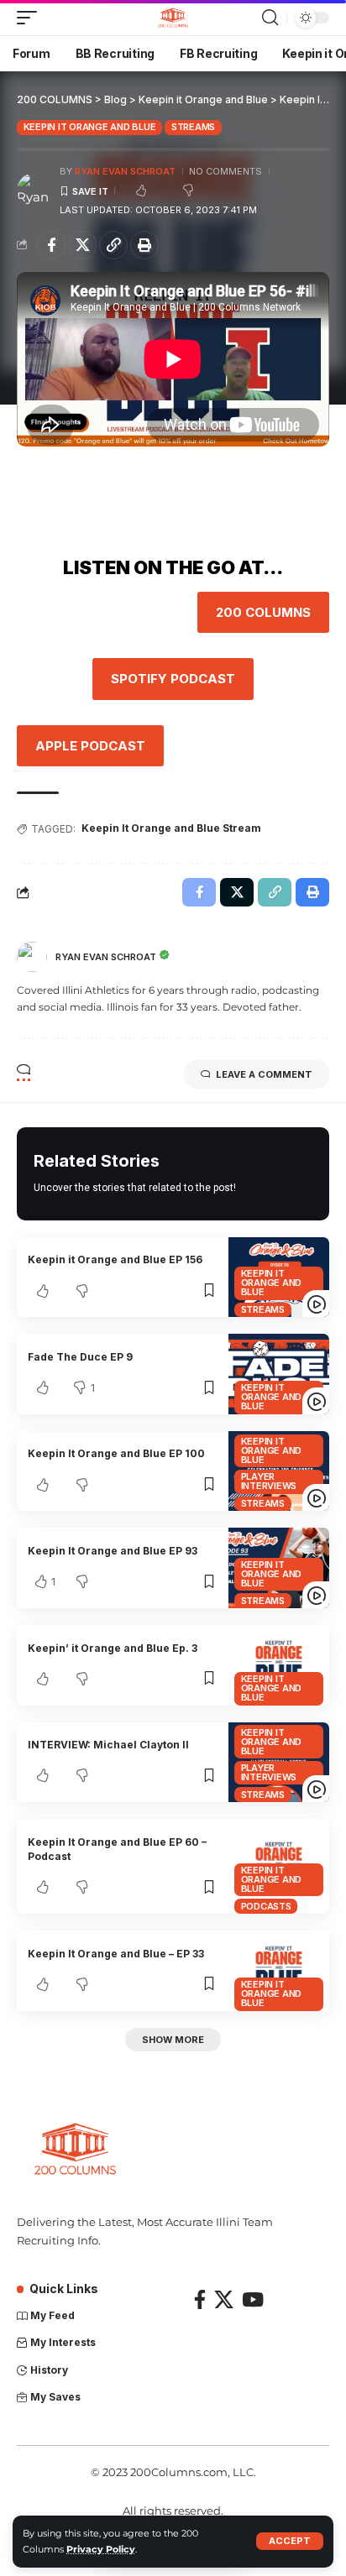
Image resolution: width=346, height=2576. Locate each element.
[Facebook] (200, 2299)
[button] (290, 2541)
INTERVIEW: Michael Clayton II (108, 1745)
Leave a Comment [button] (264, 1074)
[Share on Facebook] (51, 245)
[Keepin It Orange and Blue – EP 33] (279, 1971)
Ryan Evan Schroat (125, 171)
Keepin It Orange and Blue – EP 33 (116, 1954)
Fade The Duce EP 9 (80, 1357)
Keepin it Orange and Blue (90, 127)
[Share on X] (82, 245)
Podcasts (266, 1906)
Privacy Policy (101, 2549)
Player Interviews (269, 1481)
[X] (224, 2299)
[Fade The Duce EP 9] (279, 1374)
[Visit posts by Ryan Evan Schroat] (34, 191)
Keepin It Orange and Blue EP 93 (113, 1551)
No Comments (225, 171)
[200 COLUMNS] (173, 18)
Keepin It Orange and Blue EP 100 (116, 1453)
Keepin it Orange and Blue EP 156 (115, 1259)
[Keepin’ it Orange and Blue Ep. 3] (279, 1665)
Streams (193, 127)
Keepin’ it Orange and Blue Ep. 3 (113, 1648)
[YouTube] (253, 2299)
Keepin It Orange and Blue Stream (171, 828)
